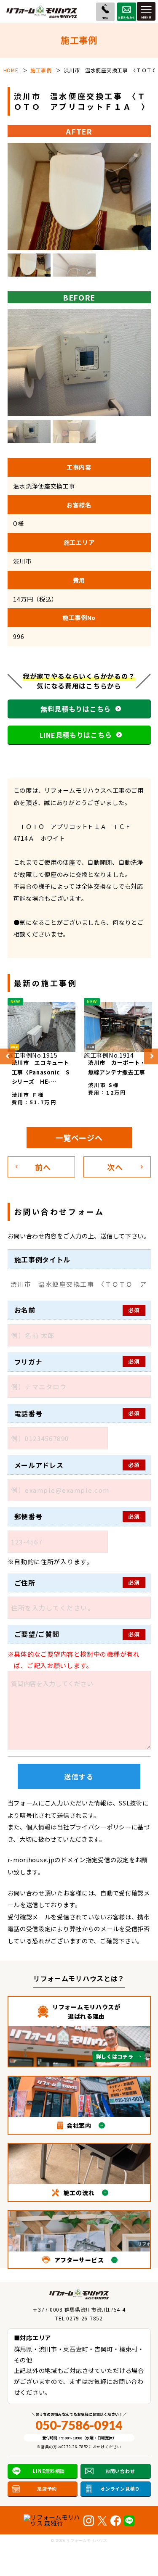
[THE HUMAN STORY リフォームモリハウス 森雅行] (52, 2520)
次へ (115, 1167)
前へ (43, 1167)
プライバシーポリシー (100, 1827)
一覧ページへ (79, 1138)
